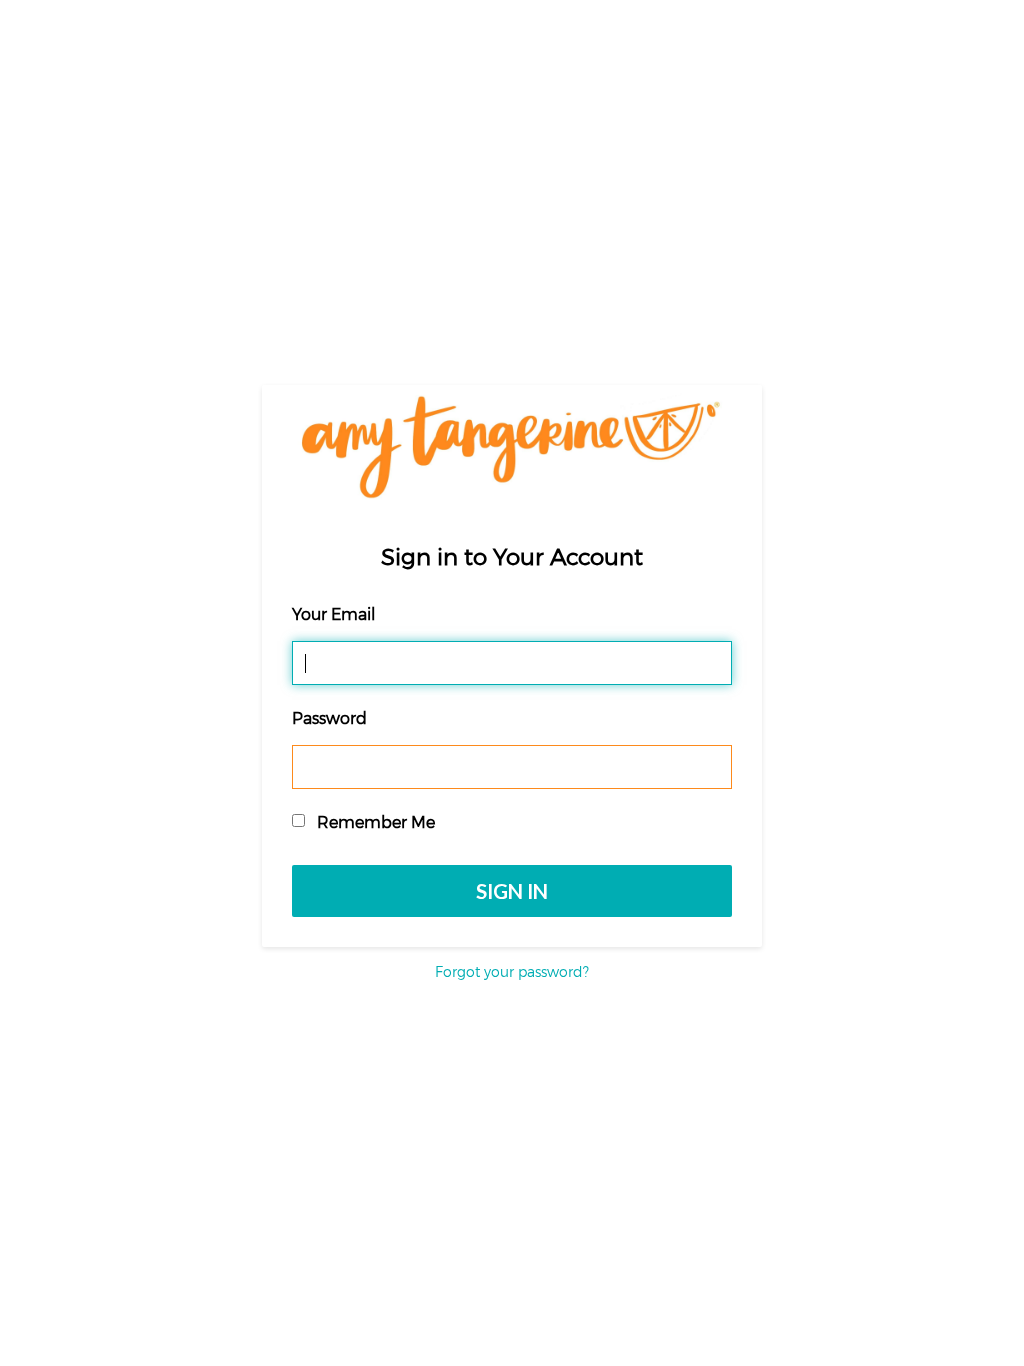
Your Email (333, 613)
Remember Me (374, 821)
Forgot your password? (512, 971)
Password (329, 717)
